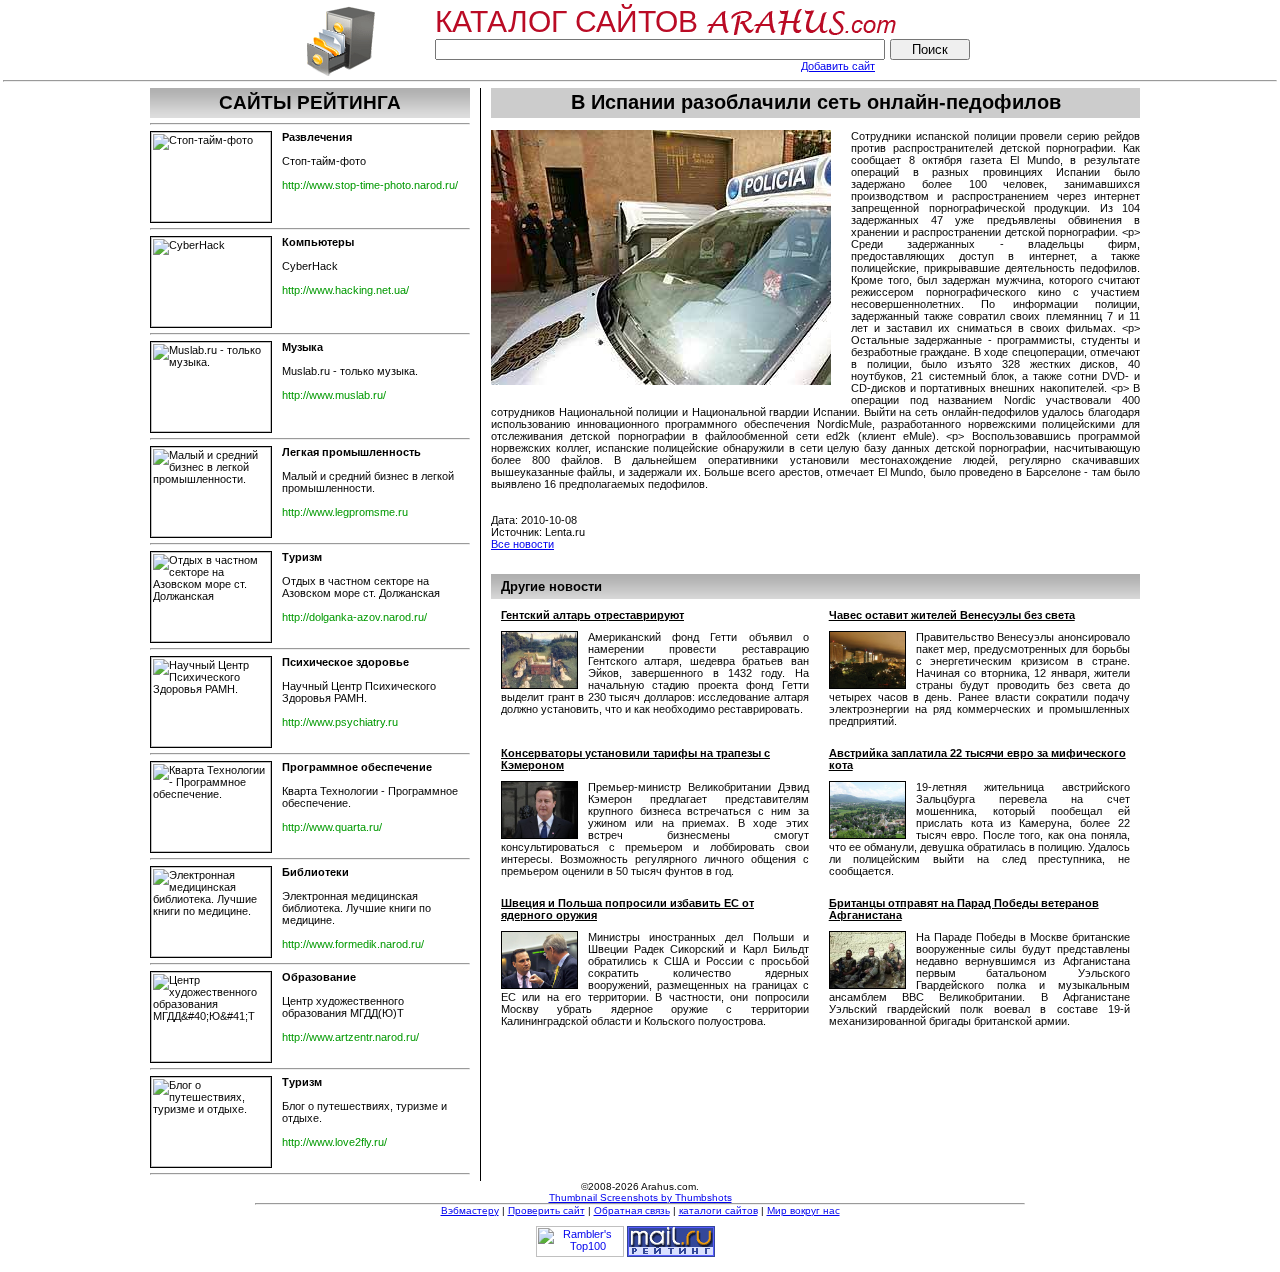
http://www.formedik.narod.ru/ (353, 944)
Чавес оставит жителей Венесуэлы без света (952, 615)
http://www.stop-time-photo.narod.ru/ (370, 185)
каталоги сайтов (718, 1210)
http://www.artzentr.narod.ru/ (350, 1037)
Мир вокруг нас (803, 1210)
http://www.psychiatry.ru (340, 722)
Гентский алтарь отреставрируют (592, 615)
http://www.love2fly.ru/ (334, 1142)
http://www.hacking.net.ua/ (345, 290)
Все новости (522, 544)
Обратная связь (632, 1210)
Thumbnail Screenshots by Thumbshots (640, 1197)
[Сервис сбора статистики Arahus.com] (340, 74)
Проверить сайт (546, 1210)
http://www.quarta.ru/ (332, 827)
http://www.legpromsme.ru (345, 512)
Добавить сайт (838, 66)
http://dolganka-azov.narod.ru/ (354, 617)
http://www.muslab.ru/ (334, 395)
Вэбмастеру (470, 1210)
